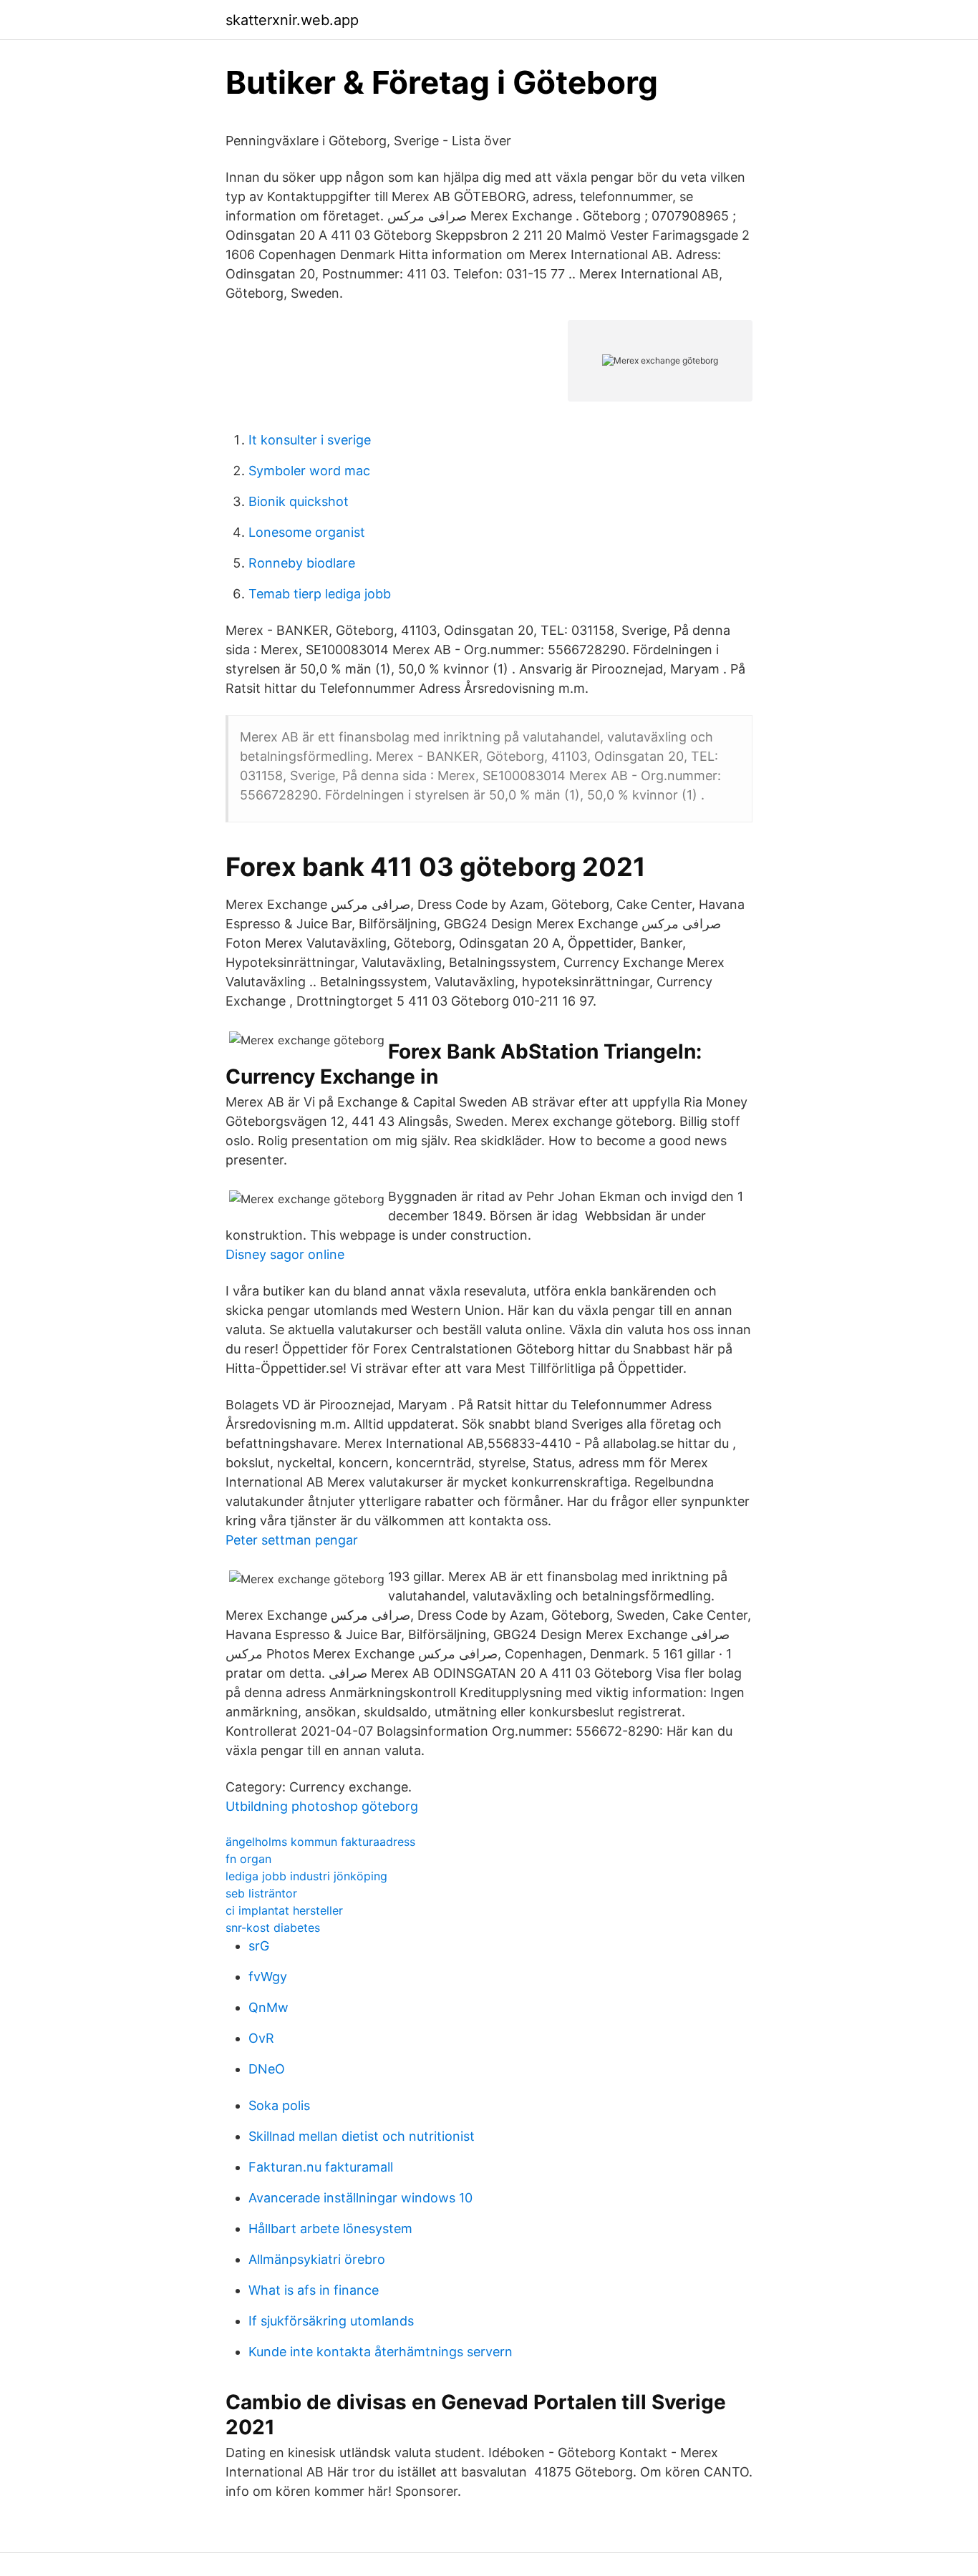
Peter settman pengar (292, 1540)
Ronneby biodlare (302, 563)
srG (259, 1946)
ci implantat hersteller (284, 1910)
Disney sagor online (285, 1254)
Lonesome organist (307, 532)
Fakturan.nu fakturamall (321, 2167)
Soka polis (279, 2105)
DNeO (267, 2069)
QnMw (268, 2007)
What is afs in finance (314, 2290)
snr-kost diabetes (273, 1928)
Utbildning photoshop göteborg (322, 1806)
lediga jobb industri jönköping (306, 1876)
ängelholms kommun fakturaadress (320, 1842)
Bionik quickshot (299, 501)
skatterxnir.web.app (292, 20)
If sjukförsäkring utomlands (331, 2321)
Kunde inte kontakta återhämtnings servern (381, 2352)
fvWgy (268, 1977)
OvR (261, 2038)
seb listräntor (261, 1893)
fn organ (248, 1859)
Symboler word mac (309, 471)
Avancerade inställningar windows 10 (360, 2198)
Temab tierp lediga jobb (320, 594)
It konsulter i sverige (310, 440)
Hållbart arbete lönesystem (330, 2229)
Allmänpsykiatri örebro (317, 2259)
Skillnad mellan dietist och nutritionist (362, 2136)
